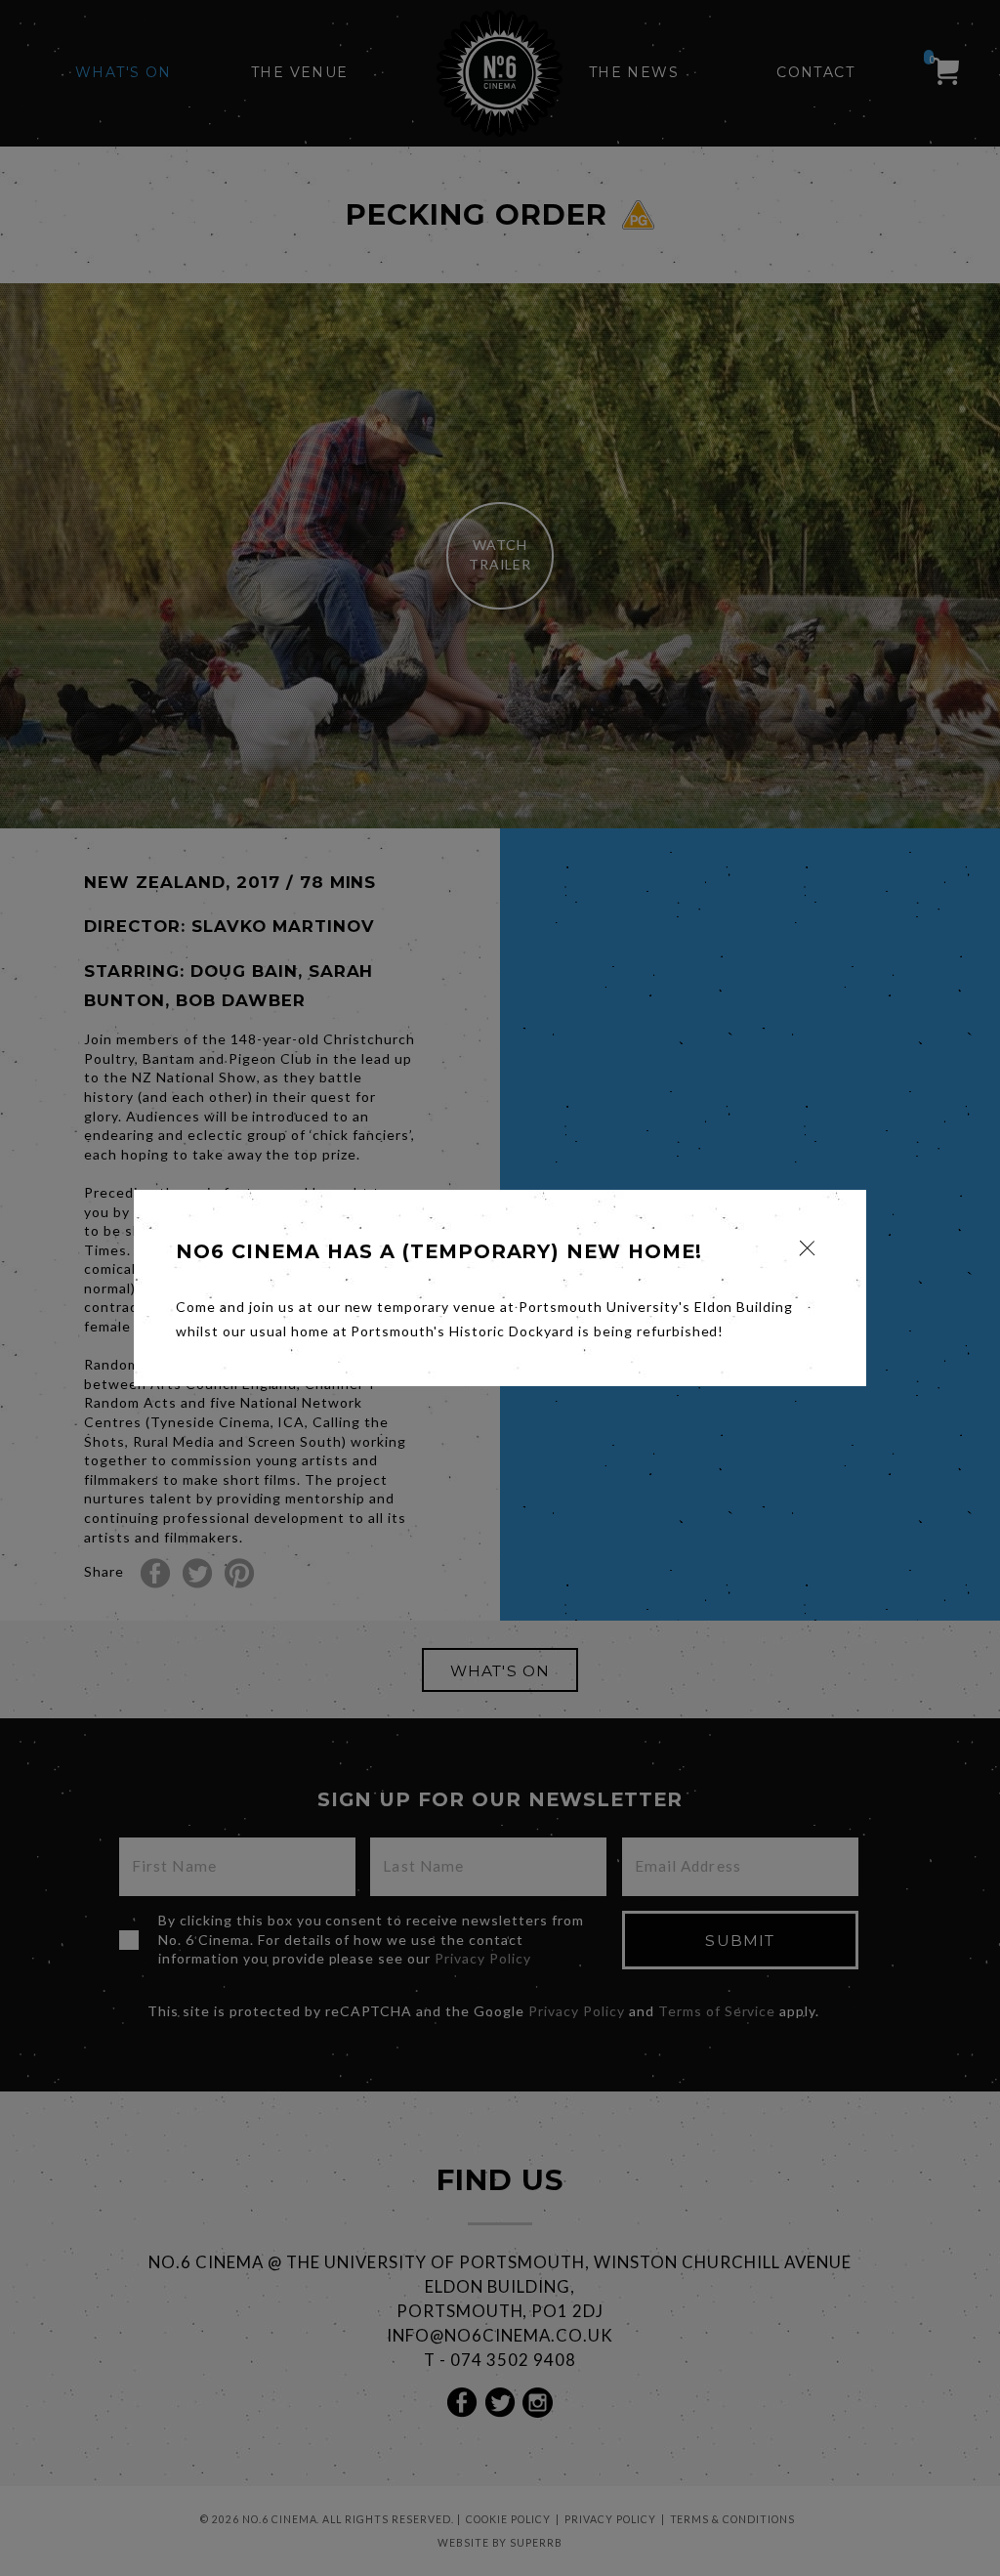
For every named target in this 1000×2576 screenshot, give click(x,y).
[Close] (807, 1248)
